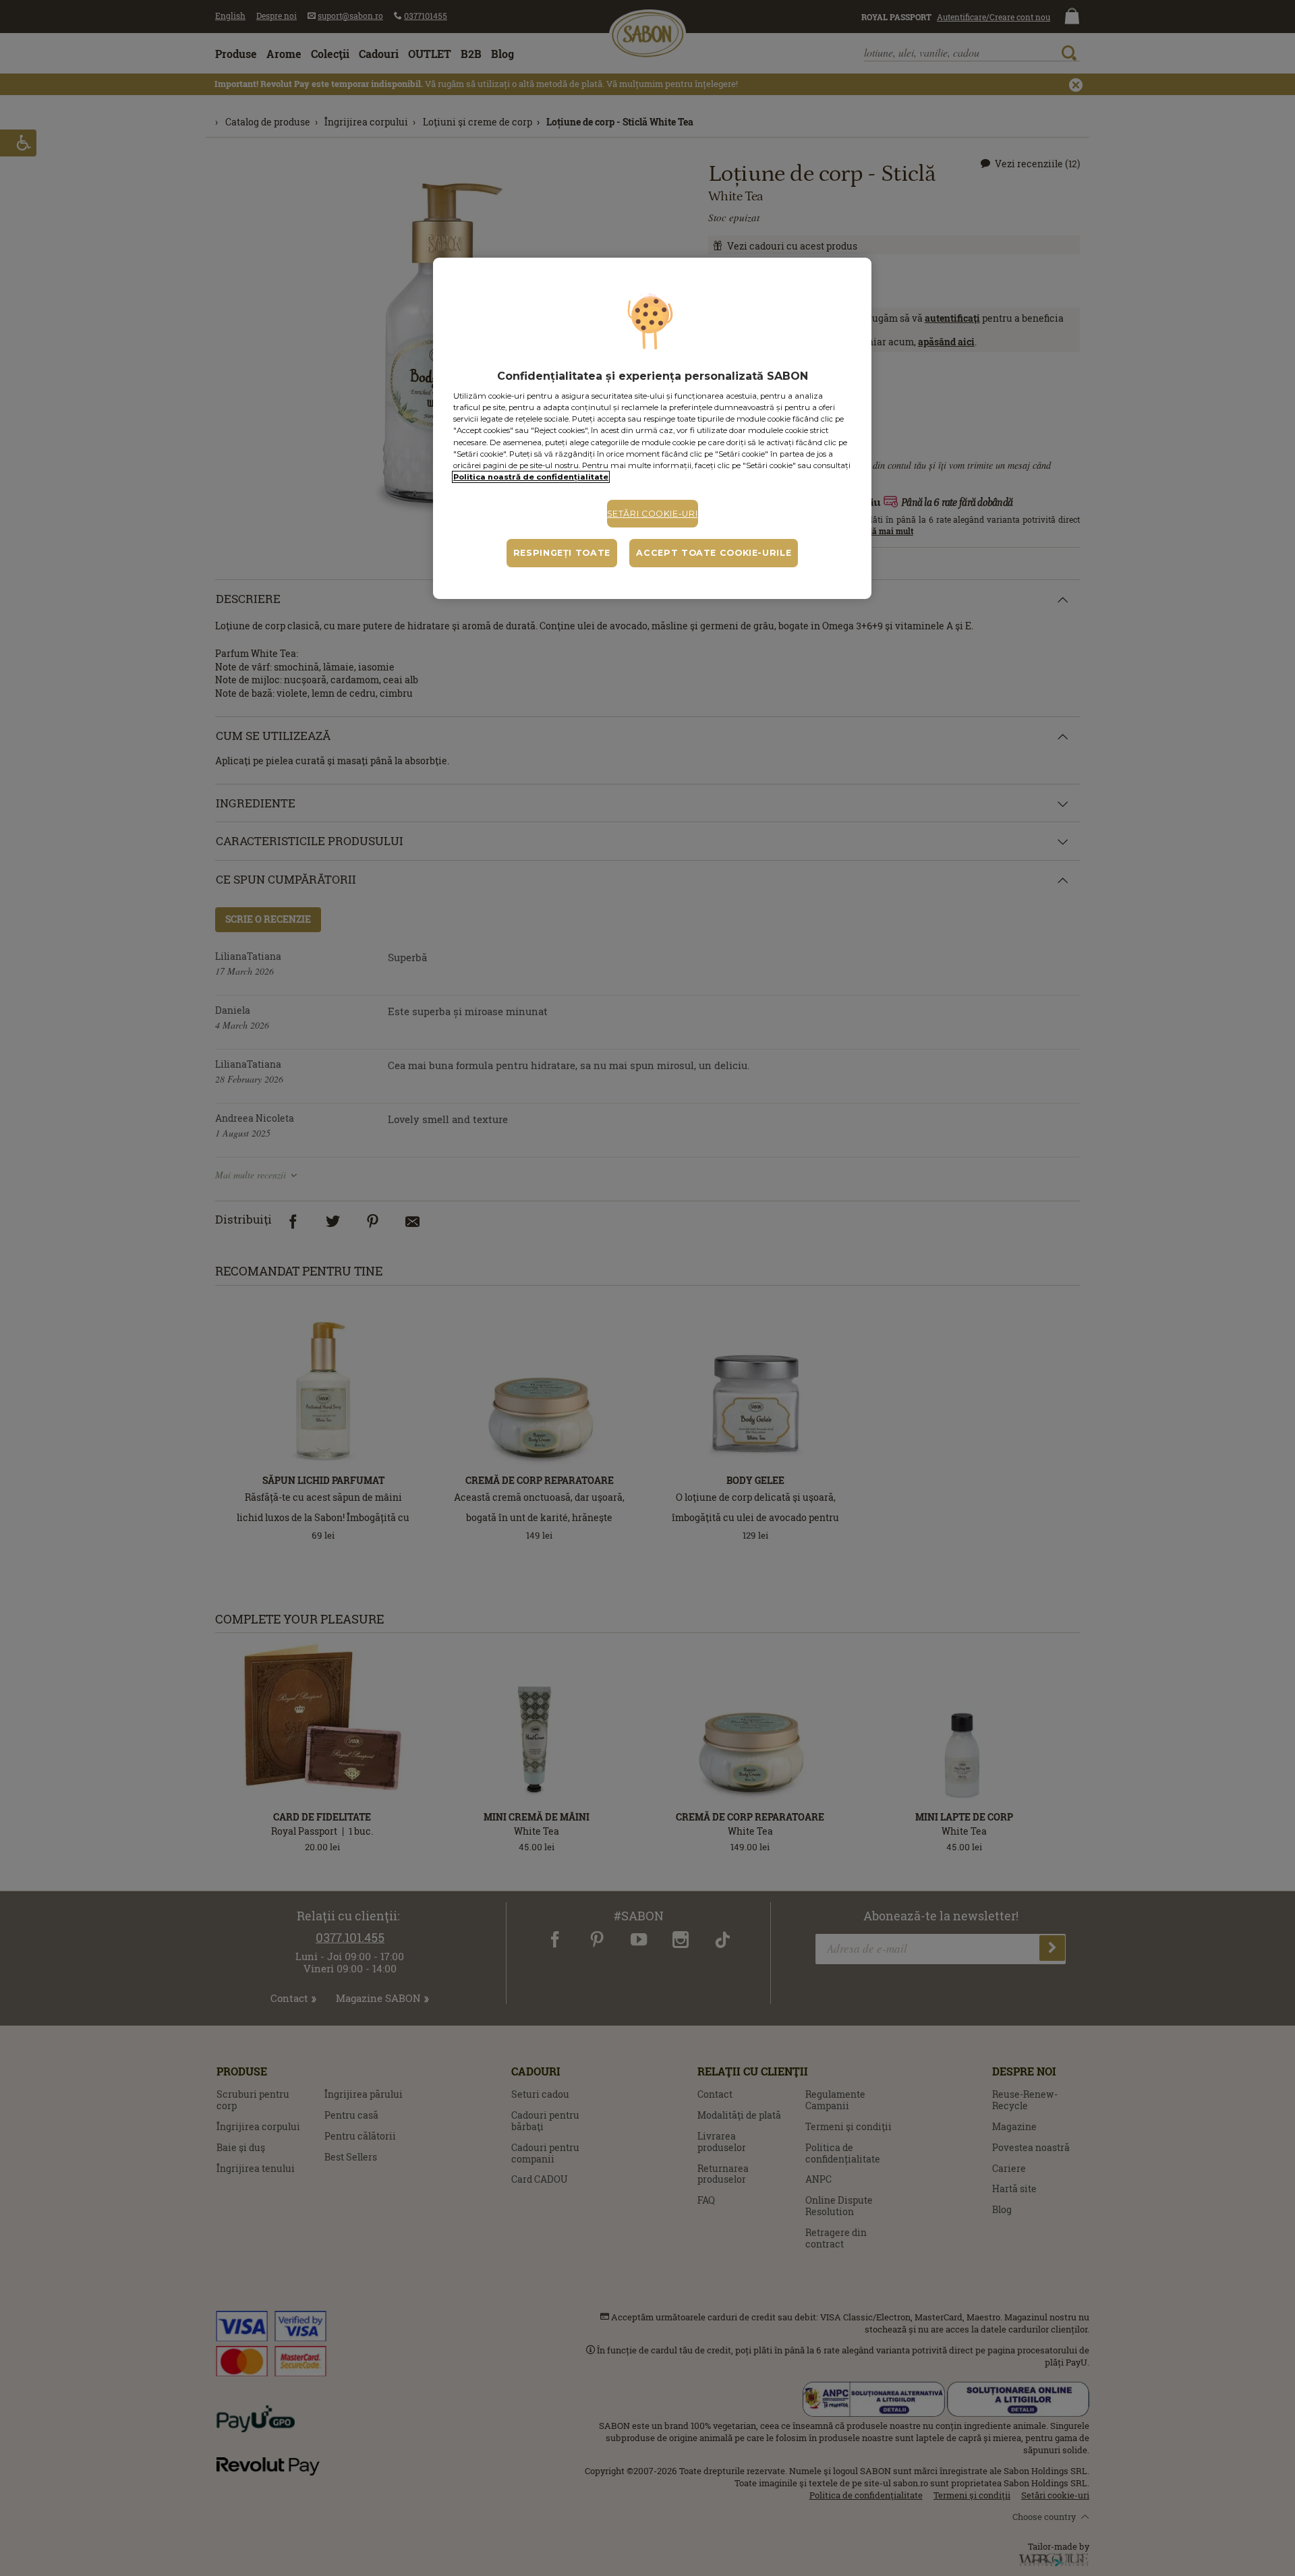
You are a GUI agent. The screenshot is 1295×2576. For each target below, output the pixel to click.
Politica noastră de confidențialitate (531, 477)
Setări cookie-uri (653, 514)
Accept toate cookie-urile (714, 553)
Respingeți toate (562, 553)
